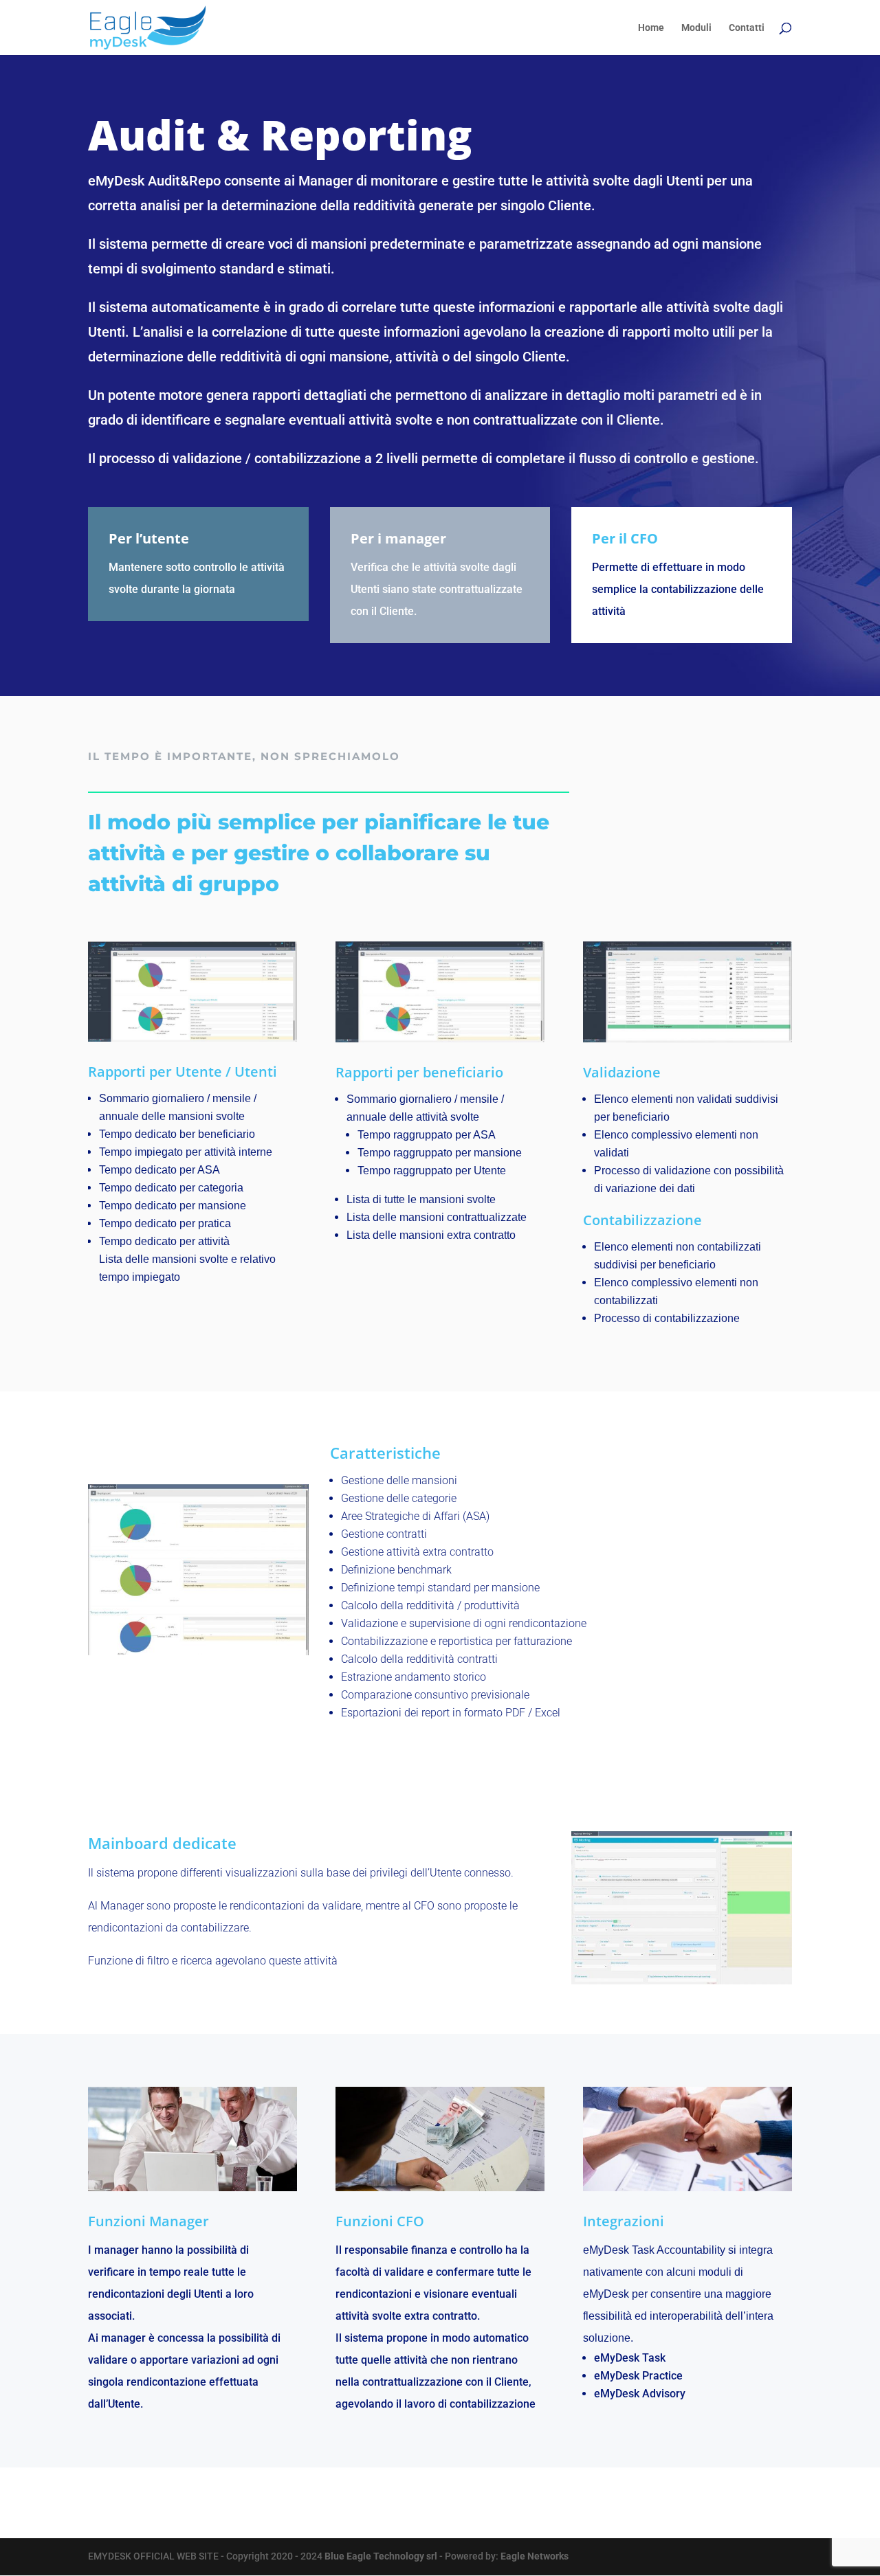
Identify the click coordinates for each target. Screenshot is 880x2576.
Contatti (747, 28)
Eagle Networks (535, 2556)
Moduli (696, 28)
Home (651, 28)
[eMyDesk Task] (198, 1652)
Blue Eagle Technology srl (382, 2556)
